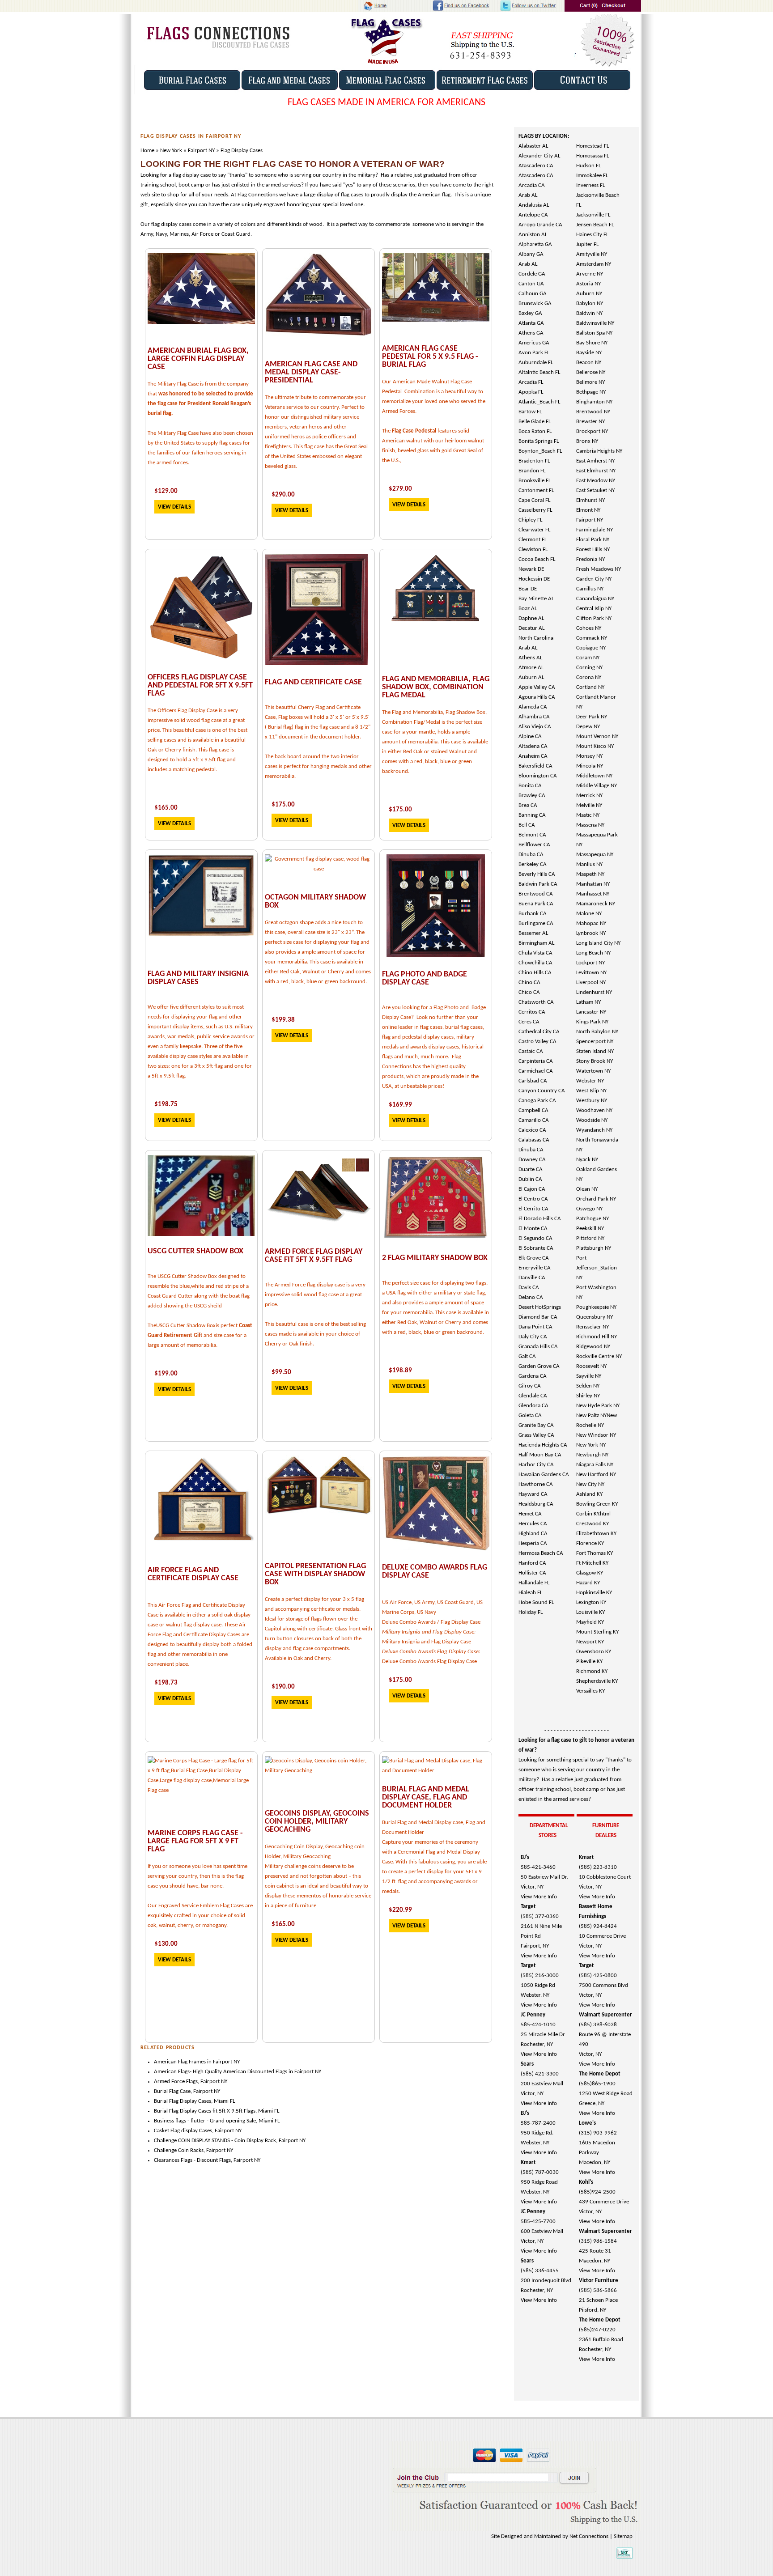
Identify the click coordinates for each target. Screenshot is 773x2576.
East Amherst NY (595, 461)
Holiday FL (531, 1612)
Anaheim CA (533, 756)
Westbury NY (592, 1101)
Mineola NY (590, 766)
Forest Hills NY (593, 550)
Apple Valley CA (537, 687)
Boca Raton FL (535, 431)
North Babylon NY (597, 1032)
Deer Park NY (592, 717)
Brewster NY (590, 422)
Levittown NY (591, 973)
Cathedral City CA (539, 1032)
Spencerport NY (595, 1042)
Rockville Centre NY (599, 1356)
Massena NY (590, 825)
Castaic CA (531, 1051)
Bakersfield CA (535, 766)
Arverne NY (590, 274)
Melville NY (589, 805)
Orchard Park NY (596, 1199)
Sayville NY (589, 1376)
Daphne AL (531, 618)
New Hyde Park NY (598, 1406)
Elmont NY (588, 510)
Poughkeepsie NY (596, 1307)
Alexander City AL (539, 156)
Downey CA (532, 1160)
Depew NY (588, 727)
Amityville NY (592, 254)
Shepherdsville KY (597, 1681)
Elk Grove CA (534, 1258)
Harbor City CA (536, 1465)
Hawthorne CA (536, 1484)
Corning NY (589, 668)
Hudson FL (588, 166)
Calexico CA (532, 1130)
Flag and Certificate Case (313, 682)
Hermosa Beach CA (541, 1553)
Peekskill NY (590, 1229)
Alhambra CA (534, 717)
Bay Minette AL (536, 599)
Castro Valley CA (537, 1042)
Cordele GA (532, 274)
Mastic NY (588, 815)
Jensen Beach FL (595, 225)
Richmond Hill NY (597, 1337)
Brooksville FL (535, 481)
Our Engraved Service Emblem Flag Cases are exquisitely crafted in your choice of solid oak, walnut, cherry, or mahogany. (200, 1916)
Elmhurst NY (590, 500)
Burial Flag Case (172, 2091)
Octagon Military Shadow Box (315, 902)
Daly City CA (533, 1337)
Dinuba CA (531, 855)
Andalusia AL (534, 205)
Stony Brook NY (595, 1061)
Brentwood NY (593, 412)
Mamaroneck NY (596, 904)
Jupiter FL (587, 244)
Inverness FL (590, 185)
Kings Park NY (592, 1022)
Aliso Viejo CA (535, 727)
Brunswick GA (535, 303)
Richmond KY (592, 1671)
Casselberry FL (535, 510)
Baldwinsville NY (595, 323)
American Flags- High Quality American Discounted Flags (221, 2072)
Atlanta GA (531, 323)
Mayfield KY (590, 1622)
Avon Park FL (534, 353)
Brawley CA (532, 796)
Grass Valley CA (536, 1435)
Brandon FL (532, 471)
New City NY (590, 1484)
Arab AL (528, 195)
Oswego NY (589, 1209)
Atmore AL (531, 668)
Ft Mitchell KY (592, 1563)
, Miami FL (267, 2111)
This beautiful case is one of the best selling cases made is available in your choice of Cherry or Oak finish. (315, 1334)
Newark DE (531, 569)
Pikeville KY (589, 1661)
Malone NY (589, 914)
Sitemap (623, 2536)
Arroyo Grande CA (540, 225)
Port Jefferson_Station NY (597, 1268)
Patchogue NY (592, 1219)
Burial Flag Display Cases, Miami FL (194, 2101)
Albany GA (531, 254)
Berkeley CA (533, 864)
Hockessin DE (534, 579)
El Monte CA (533, 1229)
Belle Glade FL (535, 422)
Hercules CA (533, 1524)
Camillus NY (590, 589)
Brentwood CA (536, 894)
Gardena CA (533, 1376)
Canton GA (531, 284)
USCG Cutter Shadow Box (195, 1251)
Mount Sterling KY (597, 1632)
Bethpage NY (591, 392)
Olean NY (587, 1189)
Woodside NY (592, 1120)
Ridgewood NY (593, 1347)
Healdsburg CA (536, 1504)
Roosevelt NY (591, 1366)
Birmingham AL (536, 943)
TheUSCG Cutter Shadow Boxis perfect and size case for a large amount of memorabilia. (200, 1335)
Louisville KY (590, 1612)
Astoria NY (588, 284)
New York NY (591, 1445)
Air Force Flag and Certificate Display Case (193, 1574)
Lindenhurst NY (594, 992)
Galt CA (527, 1356)
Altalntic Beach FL (539, 372)
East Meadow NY (596, 481)
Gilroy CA (530, 1386)
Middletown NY (594, 776)
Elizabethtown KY (596, 1534)
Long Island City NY (598, 943)
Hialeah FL (530, 1593)
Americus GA (534, 343)
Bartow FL (530, 412)
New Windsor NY (596, 1435)
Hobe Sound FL (536, 1602)
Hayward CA (533, 1494)
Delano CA (531, 1297)
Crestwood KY (592, 1524)
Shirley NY (588, 1396)
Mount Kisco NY (595, 746)
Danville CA (532, 1278)
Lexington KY (591, 1602)
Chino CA (529, 982)
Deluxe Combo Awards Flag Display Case (435, 1572)
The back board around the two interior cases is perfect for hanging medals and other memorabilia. (318, 766)
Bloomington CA (538, 776)
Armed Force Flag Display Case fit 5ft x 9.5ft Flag (314, 1256)
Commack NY (592, 638)
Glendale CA (533, 1396)
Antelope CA (533, 215)
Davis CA (529, 1288)
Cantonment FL (536, 490)
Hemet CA (530, 1514)
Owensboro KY (594, 1652)
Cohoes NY (589, 628)
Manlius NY (589, 864)
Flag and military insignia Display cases (198, 978)
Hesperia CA (533, 1543)
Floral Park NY (593, 540)
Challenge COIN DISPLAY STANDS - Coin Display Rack (215, 2141)
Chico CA (529, 992)
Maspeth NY (590, 874)
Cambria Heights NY (599, 451)
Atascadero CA (536, 166)
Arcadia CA (532, 185)
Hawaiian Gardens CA (544, 1475)
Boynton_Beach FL (540, 451)
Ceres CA (529, 1022)
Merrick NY (589, 796)
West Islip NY (591, 1091)
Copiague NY (591, 648)
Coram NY (588, 658)
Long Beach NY (593, 953)
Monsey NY (589, 756)
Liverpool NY (591, 982)
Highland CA (533, 1534)
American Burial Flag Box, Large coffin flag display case (198, 359)
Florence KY (590, 1543)
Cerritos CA (532, 1012)
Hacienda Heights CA (543, 1445)
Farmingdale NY (595, 530)
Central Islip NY (594, 609)
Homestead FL (592, 146)
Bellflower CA (534, 845)
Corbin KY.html (593, 1514)
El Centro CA (533, 1199)
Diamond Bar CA (538, 1317)
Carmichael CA (536, 1071)
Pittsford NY (590, 1238)
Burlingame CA (536, 923)
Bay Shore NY (592, 343)
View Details (174, 507)
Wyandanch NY (594, 1130)
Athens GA (531, 333)
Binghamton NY (594, 402)
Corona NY (589, 677)
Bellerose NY (591, 372)
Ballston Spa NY (594, 333)
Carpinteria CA (536, 1061)
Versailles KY (590, 1691)
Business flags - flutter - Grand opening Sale (205, 2121)
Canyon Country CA (542, 1091)
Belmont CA (532, 835)
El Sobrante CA (536, 1248)
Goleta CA (530, 1415)
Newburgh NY (592, 1455)
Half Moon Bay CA (540, 1455)
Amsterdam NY (594, 264)
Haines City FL (592, 235)
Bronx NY (587, 441)
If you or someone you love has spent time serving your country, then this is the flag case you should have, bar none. (197, 1876)
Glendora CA (533, 1406)
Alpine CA (530, 736)
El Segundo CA (535, 1238)
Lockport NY (590, 963)
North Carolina (536, 638)
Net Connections (589, 2536)
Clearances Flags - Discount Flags (192, 2160)
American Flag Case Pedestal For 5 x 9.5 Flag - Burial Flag (430, 357)
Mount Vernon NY (597, 736)
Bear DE (528, 589)
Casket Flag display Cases (183, 2131)
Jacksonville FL (593, 215)
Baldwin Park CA (538, 884)
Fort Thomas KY (595, 1553)
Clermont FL (533, 540)
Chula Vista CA (535, 953)
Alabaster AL (533, 146)
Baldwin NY (589, 313)
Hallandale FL (534, 1583)
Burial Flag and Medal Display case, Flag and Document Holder (426, 1797)
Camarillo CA (534, 1120)
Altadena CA (533, 746)
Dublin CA (530, 1179)
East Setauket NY (595, 490)
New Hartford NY (596, 1475)
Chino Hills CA (535, 973)
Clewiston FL (533, 550)
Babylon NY (590, 303)
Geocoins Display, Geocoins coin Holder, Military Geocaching (317, 1822)
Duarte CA (531, 1169)
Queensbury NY (595, 1317)
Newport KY (590, 1642)
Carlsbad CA (533, 1081)
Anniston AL (533, 235)
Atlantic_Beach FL (539, 402)
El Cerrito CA (533, 1209)
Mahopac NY (591, 923)
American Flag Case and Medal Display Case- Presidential (311, 372)
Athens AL (530, 658)
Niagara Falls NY (595, 1465)
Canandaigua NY (595, 599)
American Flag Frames (180, 2062)
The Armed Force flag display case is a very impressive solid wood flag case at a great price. (315, 1295)
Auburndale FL (536, 363)
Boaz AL (528, 609)
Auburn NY (589, 294)
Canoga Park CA (537, 1101)
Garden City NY (594, 579)
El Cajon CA (532, 1189)
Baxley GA (530, 313)
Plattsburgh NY (594, 1248)
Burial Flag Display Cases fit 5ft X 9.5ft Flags (205, 2111)
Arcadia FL (531, 382)
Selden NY (588, 1386)
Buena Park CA (536, 904)
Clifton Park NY (594, 618)
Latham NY (588, 1002)
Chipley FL (530, 520)
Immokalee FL (592, 176)
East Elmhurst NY (596, 471)
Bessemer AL (533, 933)
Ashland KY (589, 1494)
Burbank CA (533, 914)
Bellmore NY (590, 382)
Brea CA (528, 805)
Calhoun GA (533, 294)
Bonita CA (530, 786)
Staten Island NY (595, 1051)
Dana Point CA (535, 1327)
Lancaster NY (591, 1012)
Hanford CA (532, 1563)
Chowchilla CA (535, 963)
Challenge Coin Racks (179, 2150)
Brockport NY (592, 431)
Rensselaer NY (592, 1327)
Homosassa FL (592, 156)
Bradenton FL (534, 461)
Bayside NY (589, 353)
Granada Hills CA (538, 1347)
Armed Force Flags (176, 2082)
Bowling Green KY (597, 1504)
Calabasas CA (534, 1140)
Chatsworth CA (536, 1002)
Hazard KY (588, 1583)
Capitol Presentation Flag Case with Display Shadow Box (315, 1574)
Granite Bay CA (536, 1425)
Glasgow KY (590, 1573)
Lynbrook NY (591, 933)
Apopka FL (531, 392)
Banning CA (532, 815)
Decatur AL (531, 628)
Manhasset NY (593, 894)
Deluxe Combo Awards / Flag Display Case (431, 1622)
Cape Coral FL (534, 500)
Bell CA (527, 825)
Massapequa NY (595, 855)
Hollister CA (532, 1573)
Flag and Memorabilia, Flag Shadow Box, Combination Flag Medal (436, 687)
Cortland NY (590, 687)
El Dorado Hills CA (540, 1219)
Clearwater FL (534, 530)
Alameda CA (533, 707)
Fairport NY (590, 520)
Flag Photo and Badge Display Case (425, 978)
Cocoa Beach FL (537, 559)
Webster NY (590, 1081)
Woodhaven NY (594, 1110)
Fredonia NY (590, 559)
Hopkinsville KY (594, 1593)
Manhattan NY (593, 884)
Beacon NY (589, 363)
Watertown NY (593, 1071)
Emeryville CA (535, 1268)
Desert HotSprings (540, 1307)
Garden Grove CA (539, 1366)
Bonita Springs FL (539, 441)
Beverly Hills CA (537, 874)
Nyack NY (587, 1160)
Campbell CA (533, 1110)
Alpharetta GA (535, 244)
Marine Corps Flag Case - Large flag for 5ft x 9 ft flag (195, 1841)
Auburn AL (531, 677)
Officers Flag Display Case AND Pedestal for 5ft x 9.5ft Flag (200, 685)
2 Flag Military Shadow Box (435, 1258)
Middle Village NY (597, 786)
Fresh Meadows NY (599, 569)
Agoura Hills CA (537, 697)
